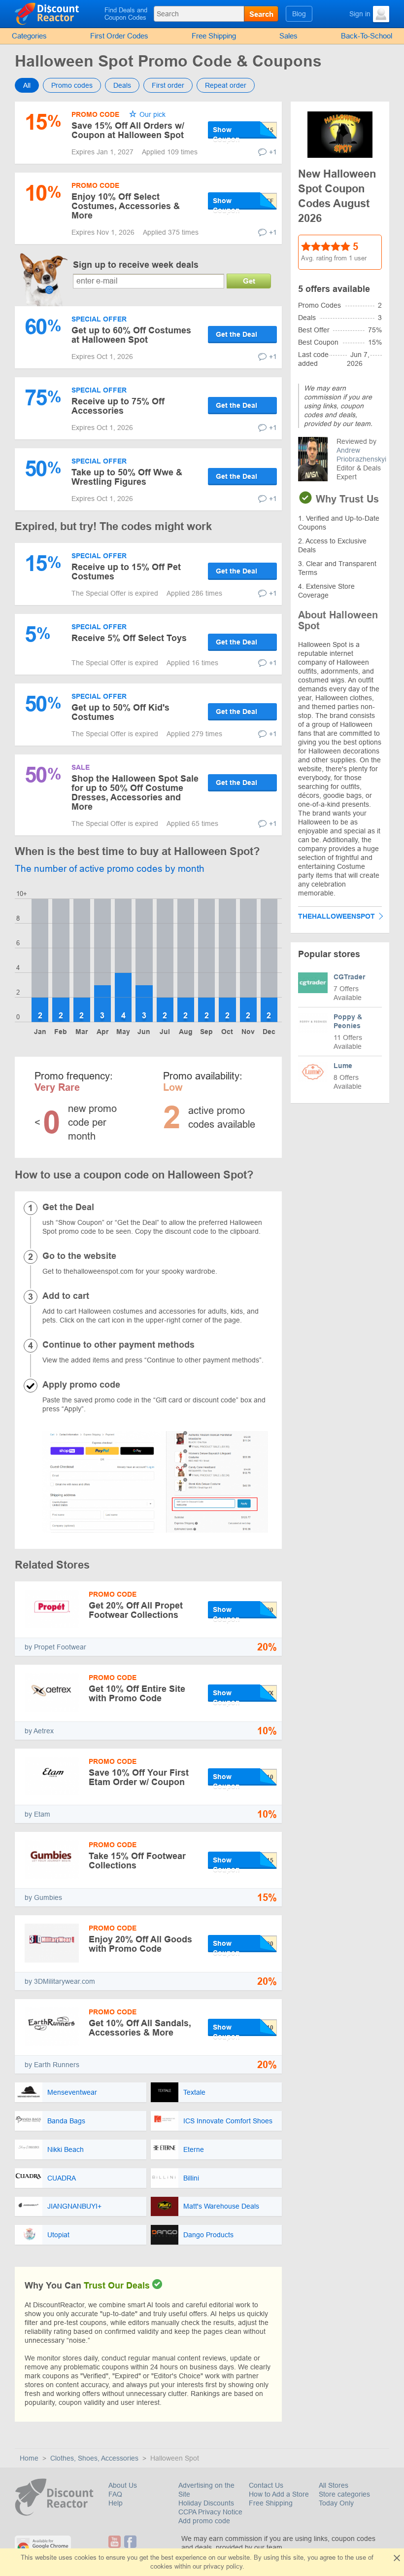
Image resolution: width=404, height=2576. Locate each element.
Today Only (336, 2503)
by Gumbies (43, 1897)
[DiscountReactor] (57, 13)
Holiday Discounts (206, 2503)
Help (116, 2503)
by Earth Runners (52, 2065)
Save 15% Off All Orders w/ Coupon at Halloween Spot (128, 130)
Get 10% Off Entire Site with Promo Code (137, 1694)
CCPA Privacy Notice (210, 2512)
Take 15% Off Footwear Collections (137, 1861)
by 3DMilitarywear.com (60, 1981)
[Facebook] (130, 2542)
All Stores (334, 2485)
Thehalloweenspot (337, 916)
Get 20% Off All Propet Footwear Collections (136, 1610)
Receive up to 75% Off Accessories (118, 406)
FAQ (115, 2494)
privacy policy (223, 2566)
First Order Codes (119, 36)
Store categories (344, 2494)
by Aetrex (39, 1731)
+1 (273, 152)
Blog (299, 14)
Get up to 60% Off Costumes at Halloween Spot (131, 335)
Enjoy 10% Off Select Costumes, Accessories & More (126, 206)
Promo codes (72, 85)
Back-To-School (367, 36)
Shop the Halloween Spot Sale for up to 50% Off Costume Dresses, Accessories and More (135, 793)
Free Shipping (214, 36)
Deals (122, 85)
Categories (29, 36)
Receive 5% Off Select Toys (129, 638)
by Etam (37, 1814)
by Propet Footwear (55, 1647)
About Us (123, 2485)
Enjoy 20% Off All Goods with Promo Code (140, 1944)
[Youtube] (115, 2542)
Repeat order (226, 85)
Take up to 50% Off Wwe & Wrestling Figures (127, 477)
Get (249, 281)
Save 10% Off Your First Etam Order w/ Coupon (139, 1777)
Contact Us (266, 2485)
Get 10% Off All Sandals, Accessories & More (140, 2028)
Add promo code (204, 2521)
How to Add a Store (279, 2494)
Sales (288, 36)
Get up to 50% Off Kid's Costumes (120, 712)
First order (168, 85)
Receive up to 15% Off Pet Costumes (126, 572)
